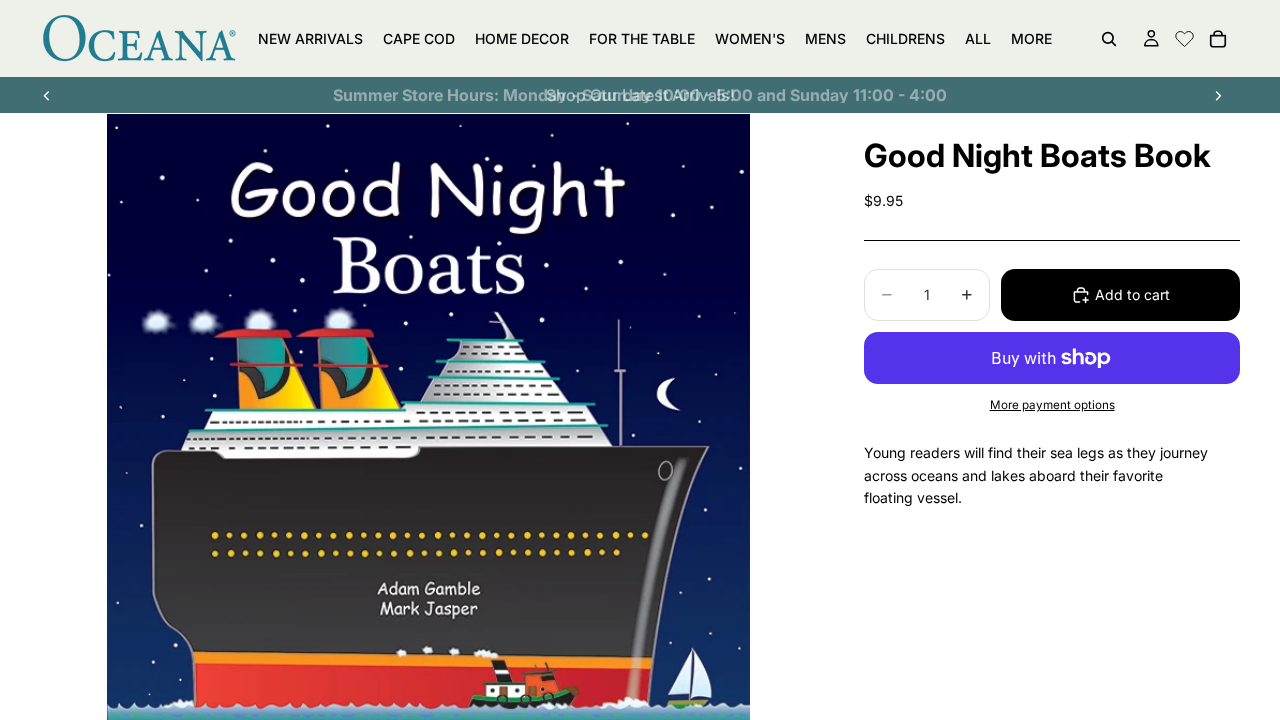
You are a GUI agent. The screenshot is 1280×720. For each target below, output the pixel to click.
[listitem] (1031, 38)
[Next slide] (1218, 95)
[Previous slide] (47, 95)
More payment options (1052, 405)
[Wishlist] (1184, 36)
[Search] (1109, 39)
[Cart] (1218, 39)
